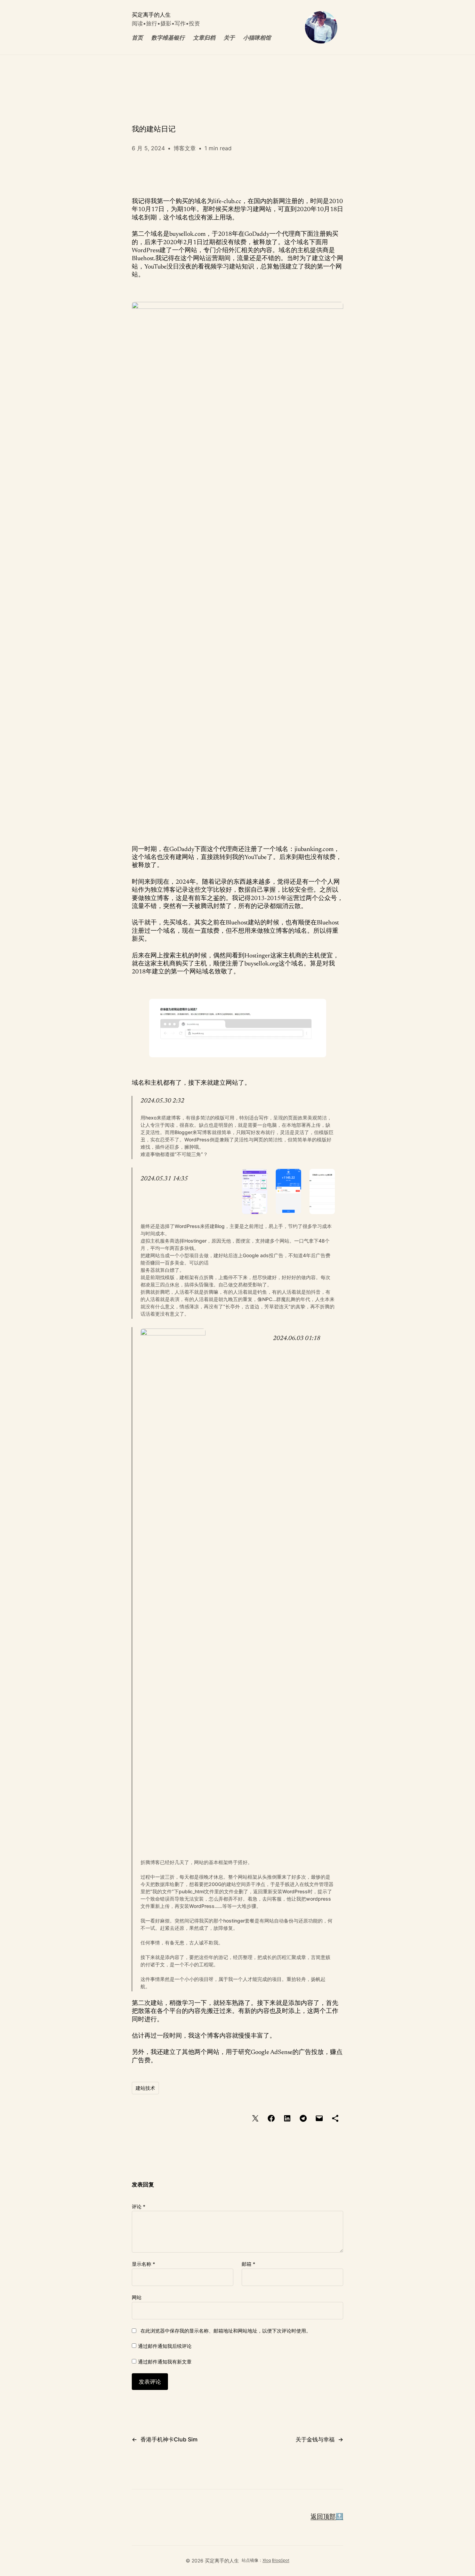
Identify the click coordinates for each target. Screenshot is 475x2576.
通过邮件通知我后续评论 (165, 2346)
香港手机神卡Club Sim (169, 2439)
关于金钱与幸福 (315, 2439)
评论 (139, 2206)
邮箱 (248, 2264)
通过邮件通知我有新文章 (165, 2362)
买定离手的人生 (151, 15)
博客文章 (185, 148)
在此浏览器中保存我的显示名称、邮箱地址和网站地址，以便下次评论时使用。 (226, 2331)
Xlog (267, 2560)
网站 (137, 2297)
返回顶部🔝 (327, 2517)
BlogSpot (281, 2560)
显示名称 (143, 2264)
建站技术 (145, 2088)
